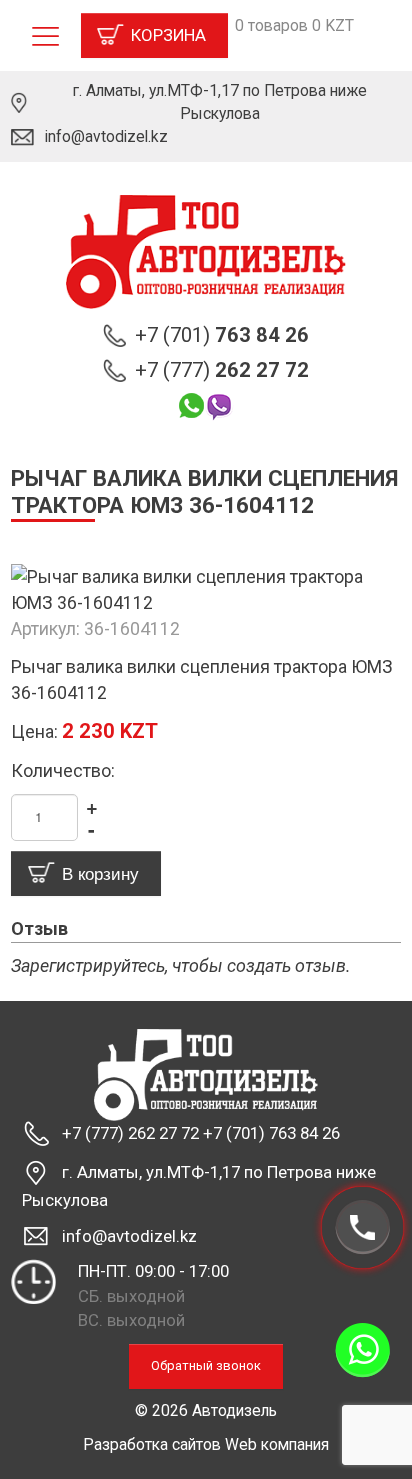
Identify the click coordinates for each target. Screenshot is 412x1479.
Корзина (168, 35)
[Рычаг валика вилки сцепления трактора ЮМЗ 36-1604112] (206, 588)
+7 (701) (222, 335)
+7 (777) (222, 370)
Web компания (277, 1444)
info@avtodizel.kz (106, 136)
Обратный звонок (206, 1365)
